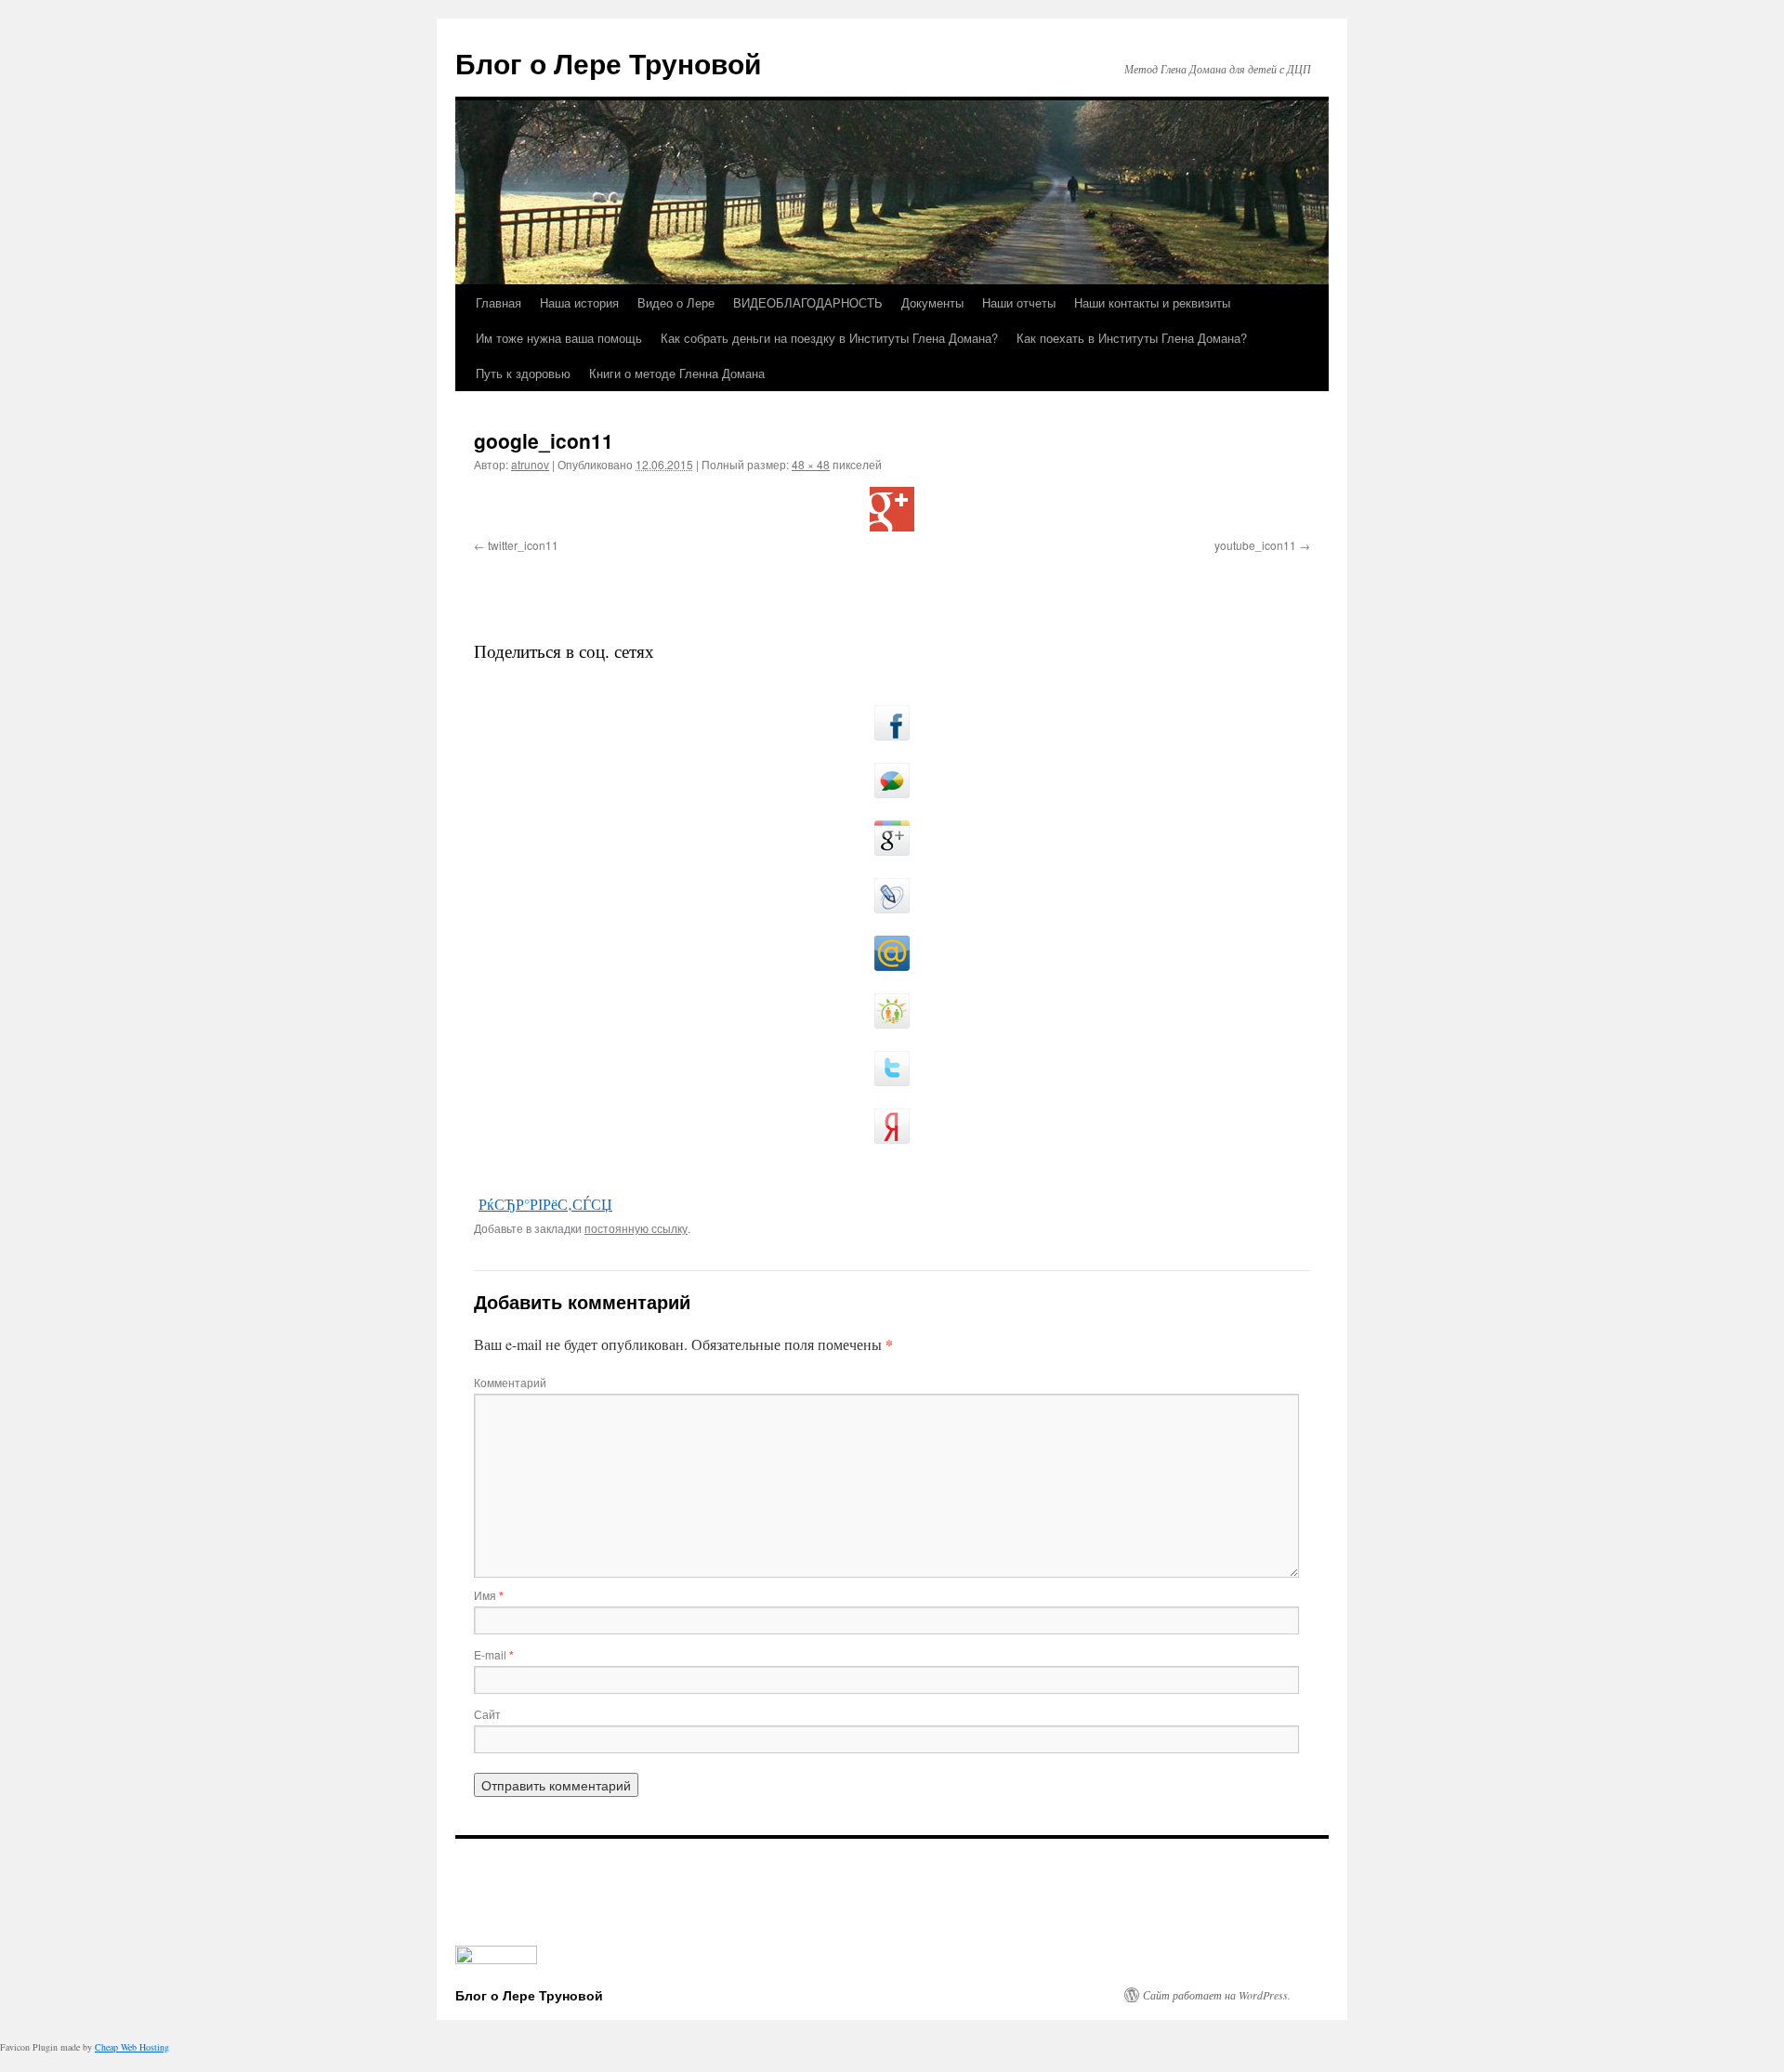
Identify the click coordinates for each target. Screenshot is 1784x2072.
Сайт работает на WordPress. (1217, 1995)
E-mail (494, 1654)
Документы (932, 302)
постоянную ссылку (636, 1228)
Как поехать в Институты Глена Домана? (1132, 338)
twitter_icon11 (523, 545)
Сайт (487, 1714)
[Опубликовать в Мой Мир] (892, 953)
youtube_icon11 (1255, 545)
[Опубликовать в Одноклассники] (892, 1011)
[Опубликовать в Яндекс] (892, 1126)
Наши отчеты (1019, 302)
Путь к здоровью (523, 373)
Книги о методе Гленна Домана (677, 373)
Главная (498, 302)
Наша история (579, 302)
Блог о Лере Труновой (608, 63)
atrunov (530, 464)
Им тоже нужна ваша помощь (559, 338)
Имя (489, 1595)
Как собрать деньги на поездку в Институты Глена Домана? (829, 338)
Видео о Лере (676, 302)
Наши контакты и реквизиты (1152, 302)
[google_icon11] (892, 509)
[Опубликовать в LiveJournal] (892, 896)
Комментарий (510, 1382)
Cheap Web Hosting (132, 2047)
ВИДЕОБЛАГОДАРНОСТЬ (808, 302)
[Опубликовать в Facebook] (892, 723)
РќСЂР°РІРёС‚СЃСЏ (545, 1204)
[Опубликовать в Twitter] (892, 1069)
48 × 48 (811, 464)
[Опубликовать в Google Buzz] (892, 780)
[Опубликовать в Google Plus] (892, 838)
